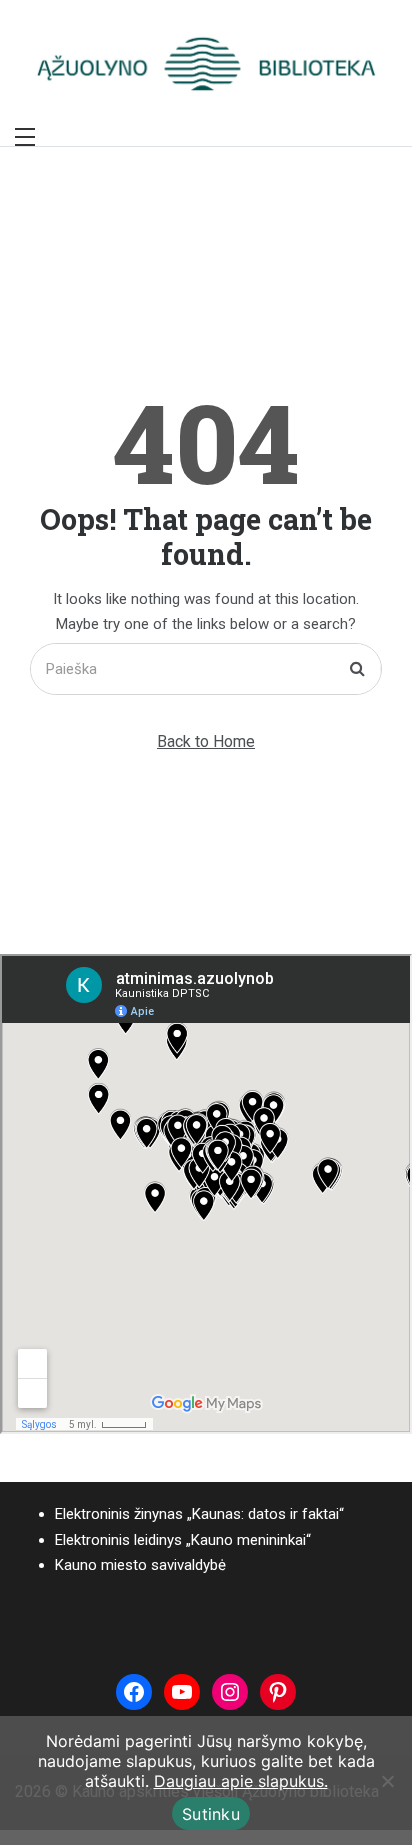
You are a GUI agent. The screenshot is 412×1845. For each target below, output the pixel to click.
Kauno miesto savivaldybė (140, 1565)
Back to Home (206, 741)
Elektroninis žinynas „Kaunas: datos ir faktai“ (199, 1514)
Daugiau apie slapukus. (241, 1781)
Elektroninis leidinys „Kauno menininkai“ (183, 1540)
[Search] (358, 669)
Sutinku (211, 1814)
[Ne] (387, 1781)
